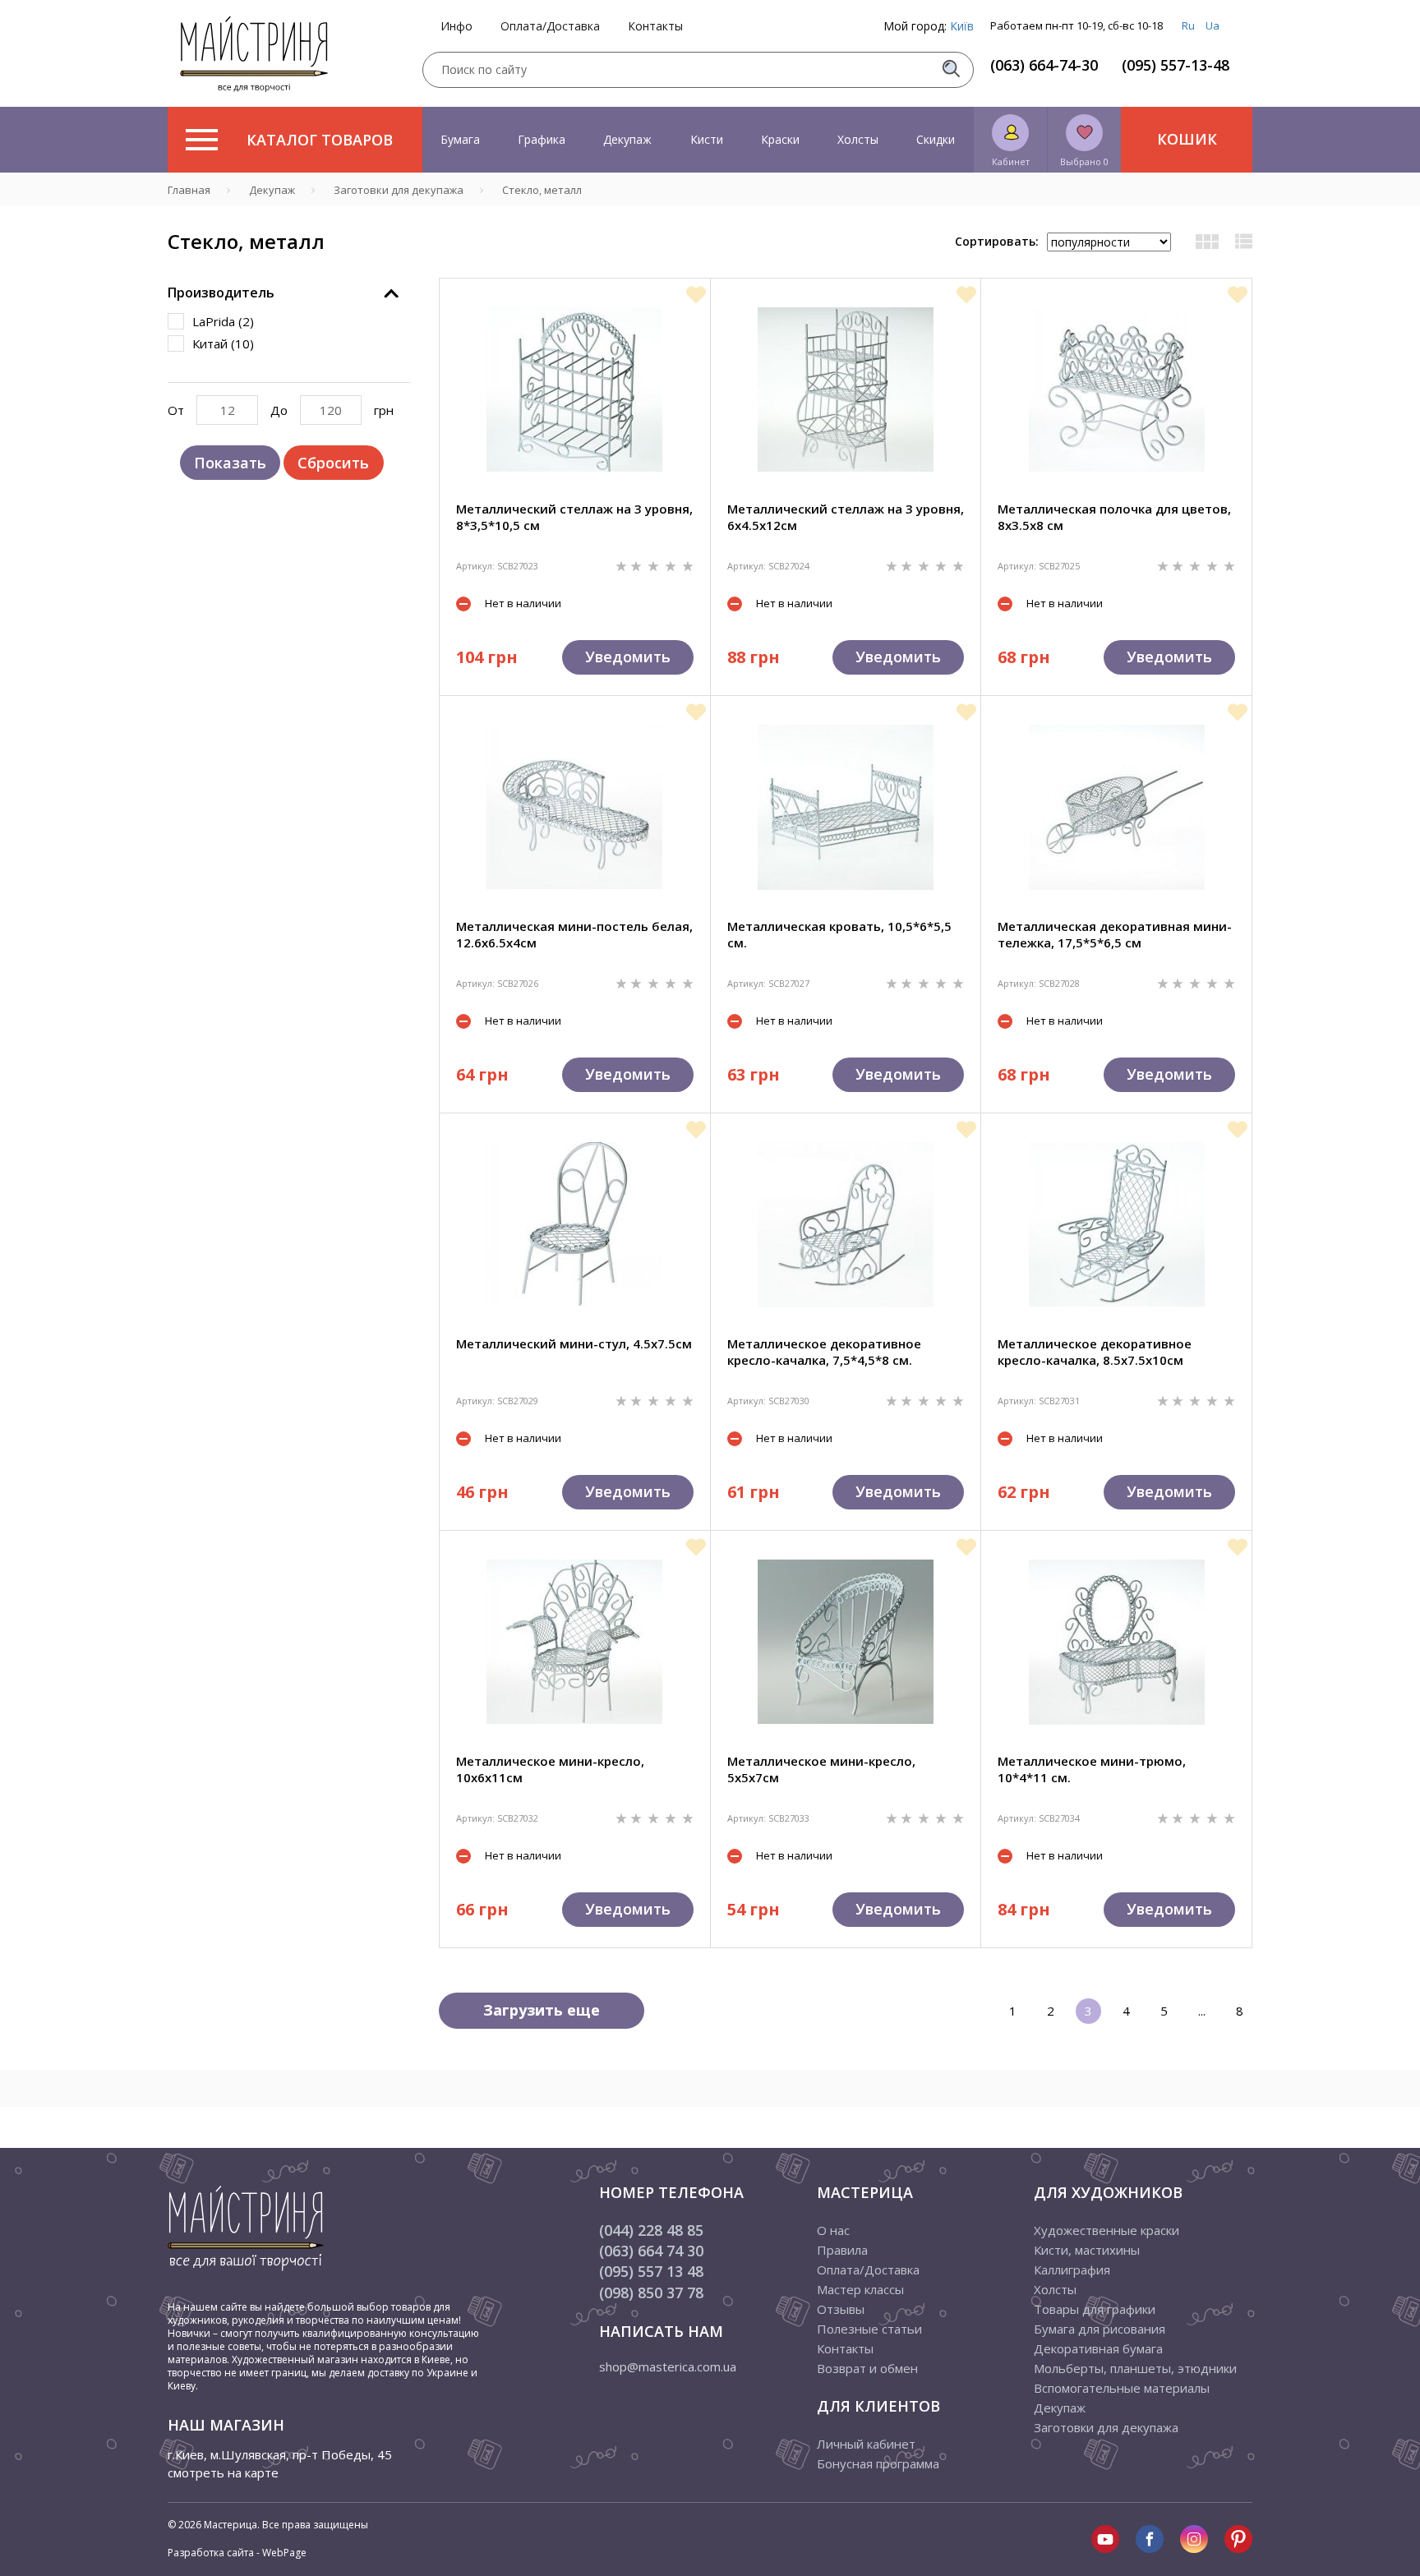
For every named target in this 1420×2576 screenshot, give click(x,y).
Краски (780, 139)
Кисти (707, 139)
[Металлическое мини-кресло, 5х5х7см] (846, 1642)
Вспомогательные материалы (1122, 2388)
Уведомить (628, 657)
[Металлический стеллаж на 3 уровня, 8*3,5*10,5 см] (574, 389)
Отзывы (841, 2309)
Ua (1213, 25)
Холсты (858, 139)
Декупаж (627, 139)
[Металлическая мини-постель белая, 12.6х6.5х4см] (574, 807)
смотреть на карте (223, 2472)
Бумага (460, 139)
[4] (672, 565)
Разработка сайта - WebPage (237, 2553)
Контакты (655, 26)
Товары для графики (1095, 2309)
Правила (842, 2250)
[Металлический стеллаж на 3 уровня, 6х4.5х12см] (846, 389)
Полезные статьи (869, 2329)
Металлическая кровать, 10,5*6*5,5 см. (839, 934)
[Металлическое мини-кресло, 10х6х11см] (574, 1642)
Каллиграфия (1072, 2270)
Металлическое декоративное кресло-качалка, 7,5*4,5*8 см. (824, 1352)
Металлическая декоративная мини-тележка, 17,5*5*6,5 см (1115, 934)
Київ (962, 26)
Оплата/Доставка (550, 26)
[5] (688, 565)
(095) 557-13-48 (1176, 65)
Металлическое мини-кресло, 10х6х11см (550, 1769)
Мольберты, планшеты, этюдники (1135, 2368)
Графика (542, 139)
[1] (623, 565)
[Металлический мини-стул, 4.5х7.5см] (574, 1224)
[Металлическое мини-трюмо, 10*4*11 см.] (1117, 1642)
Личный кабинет (866, 2444)
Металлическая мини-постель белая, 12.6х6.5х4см (574, 934)
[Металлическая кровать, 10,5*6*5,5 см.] (846, 807)
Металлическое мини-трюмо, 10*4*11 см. (1092, 1769)
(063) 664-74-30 (1044, 65)
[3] (655, 565)
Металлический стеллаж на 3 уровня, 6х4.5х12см (846, 517)
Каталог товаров (320, 140)
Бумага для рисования (1100, 2329)
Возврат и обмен (867, 2368)
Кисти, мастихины (1087, 2250)
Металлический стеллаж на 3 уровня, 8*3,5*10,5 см (574, 517)
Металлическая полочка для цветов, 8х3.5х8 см (1114, 517)
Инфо (456, 26)
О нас (833, 2230)
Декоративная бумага (1098, 2348)
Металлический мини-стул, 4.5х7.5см (574, 1343)
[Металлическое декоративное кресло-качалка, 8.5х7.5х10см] (1117, 1224)
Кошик (1187, 139)
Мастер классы (860, 2289)
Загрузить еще (542, 2010)
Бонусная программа (878, 2463)
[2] (638, 565)
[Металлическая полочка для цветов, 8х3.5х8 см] (1117, 389)
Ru (1188, 25)
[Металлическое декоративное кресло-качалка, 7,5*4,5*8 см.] (846, 1225)
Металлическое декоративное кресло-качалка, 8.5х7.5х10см (1095, 1352)
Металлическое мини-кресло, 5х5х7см (821, 1769)
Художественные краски (1106, 2230)
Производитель (221, 293)
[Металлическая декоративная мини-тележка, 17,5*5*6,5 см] (1117, 807)
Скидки (936, 139)
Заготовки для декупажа (1106, 2427)
